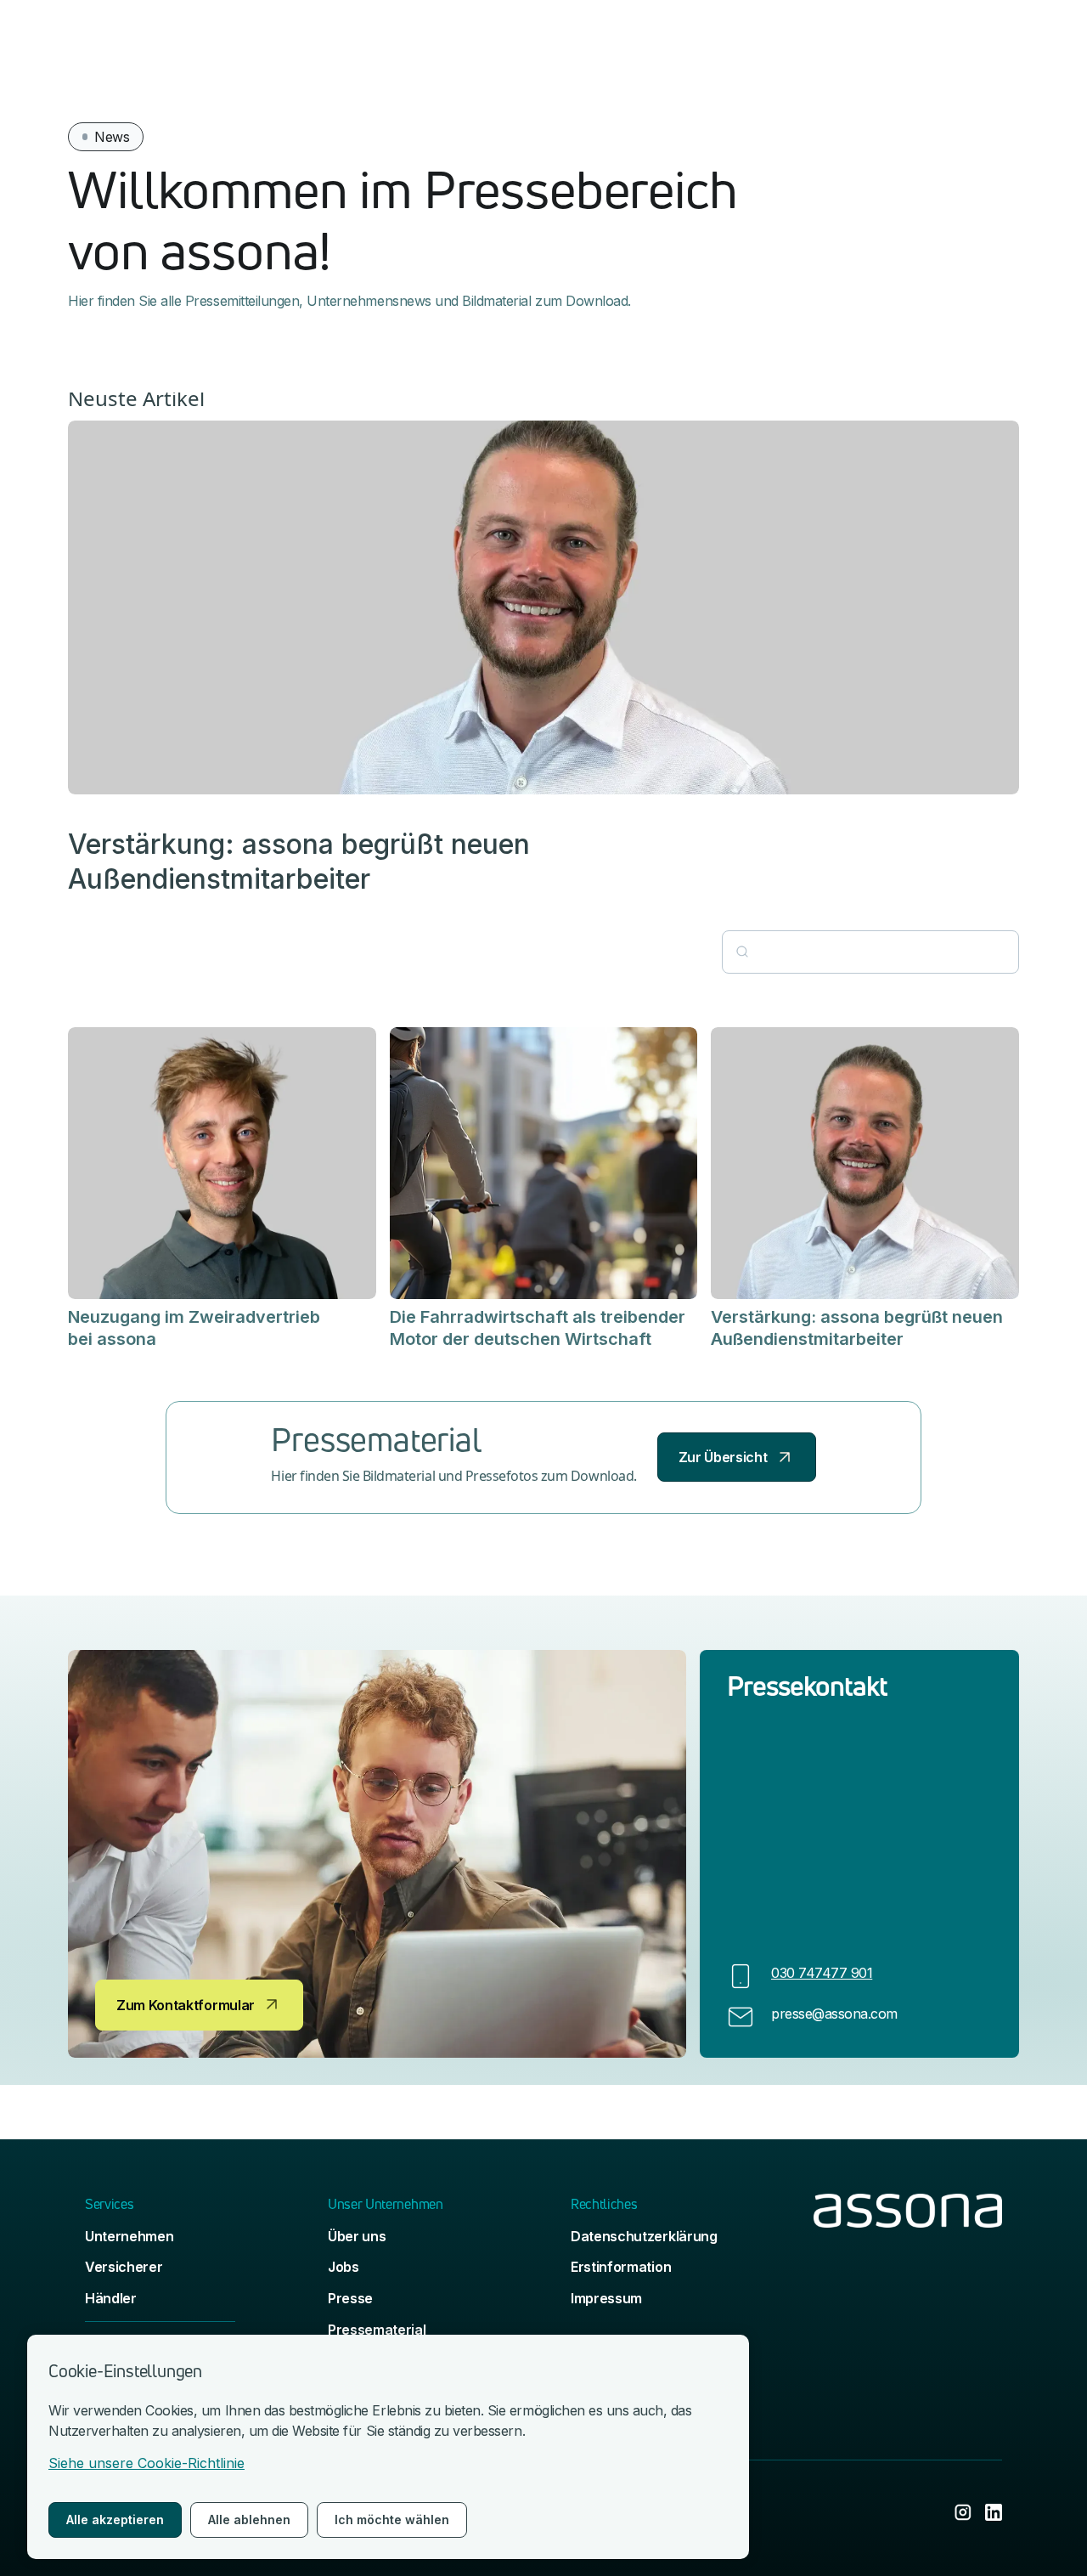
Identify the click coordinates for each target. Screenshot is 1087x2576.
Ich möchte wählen (392, 2520)
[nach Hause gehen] (908, 2305)
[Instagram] (963, 2512)
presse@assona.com (834, 2014)
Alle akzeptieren (115, 2520)
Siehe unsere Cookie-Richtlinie (146, 2463)
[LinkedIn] (994, 2512)
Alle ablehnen (249, 2520)
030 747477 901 (822, 1973)
